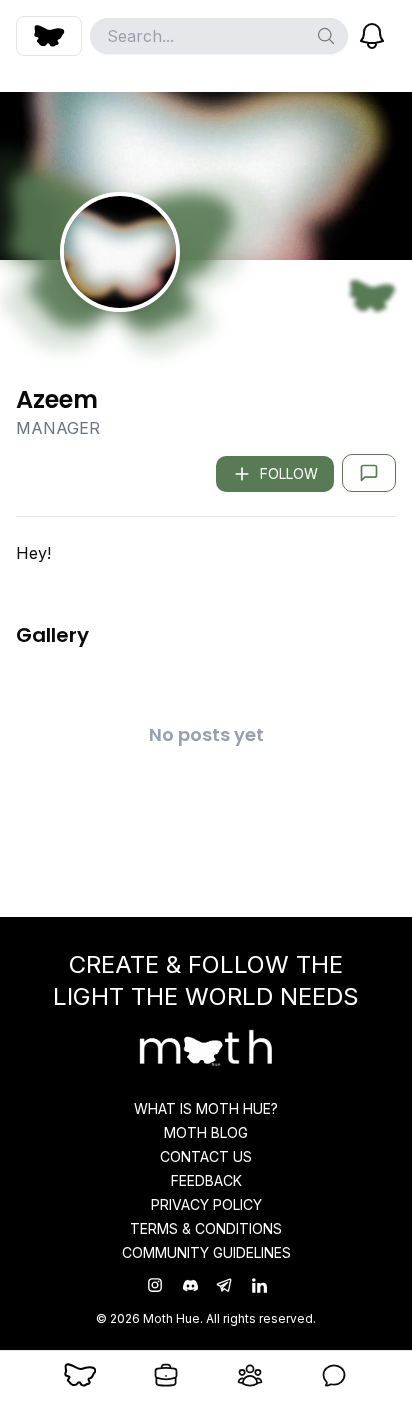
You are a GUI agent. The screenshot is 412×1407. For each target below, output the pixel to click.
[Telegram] (224, 1285)
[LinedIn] (257, 1285)
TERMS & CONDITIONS (206, 1228)
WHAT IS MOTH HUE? (206, 1108)
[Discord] (190, 1285)
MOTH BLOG (206, 1132)
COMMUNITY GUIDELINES (206, 1252)
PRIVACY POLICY (206, 1204)
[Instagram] (155, 1285)
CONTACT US (206, 1156)
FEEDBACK (206, 1180)
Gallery (52, 635)
